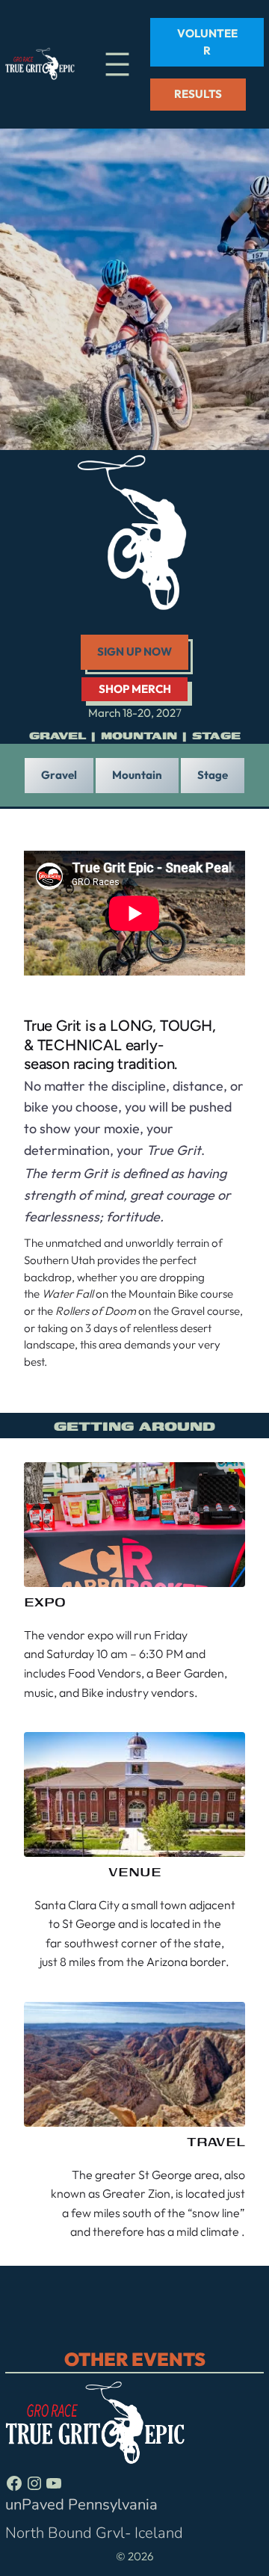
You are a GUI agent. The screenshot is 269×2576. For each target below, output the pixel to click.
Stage (213, 775)
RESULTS (198, 94)
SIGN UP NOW (134, 651)
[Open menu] (118, 65)
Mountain (137, 775)
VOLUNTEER (207, 42)
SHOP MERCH (135, 689)
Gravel (59, 775)
